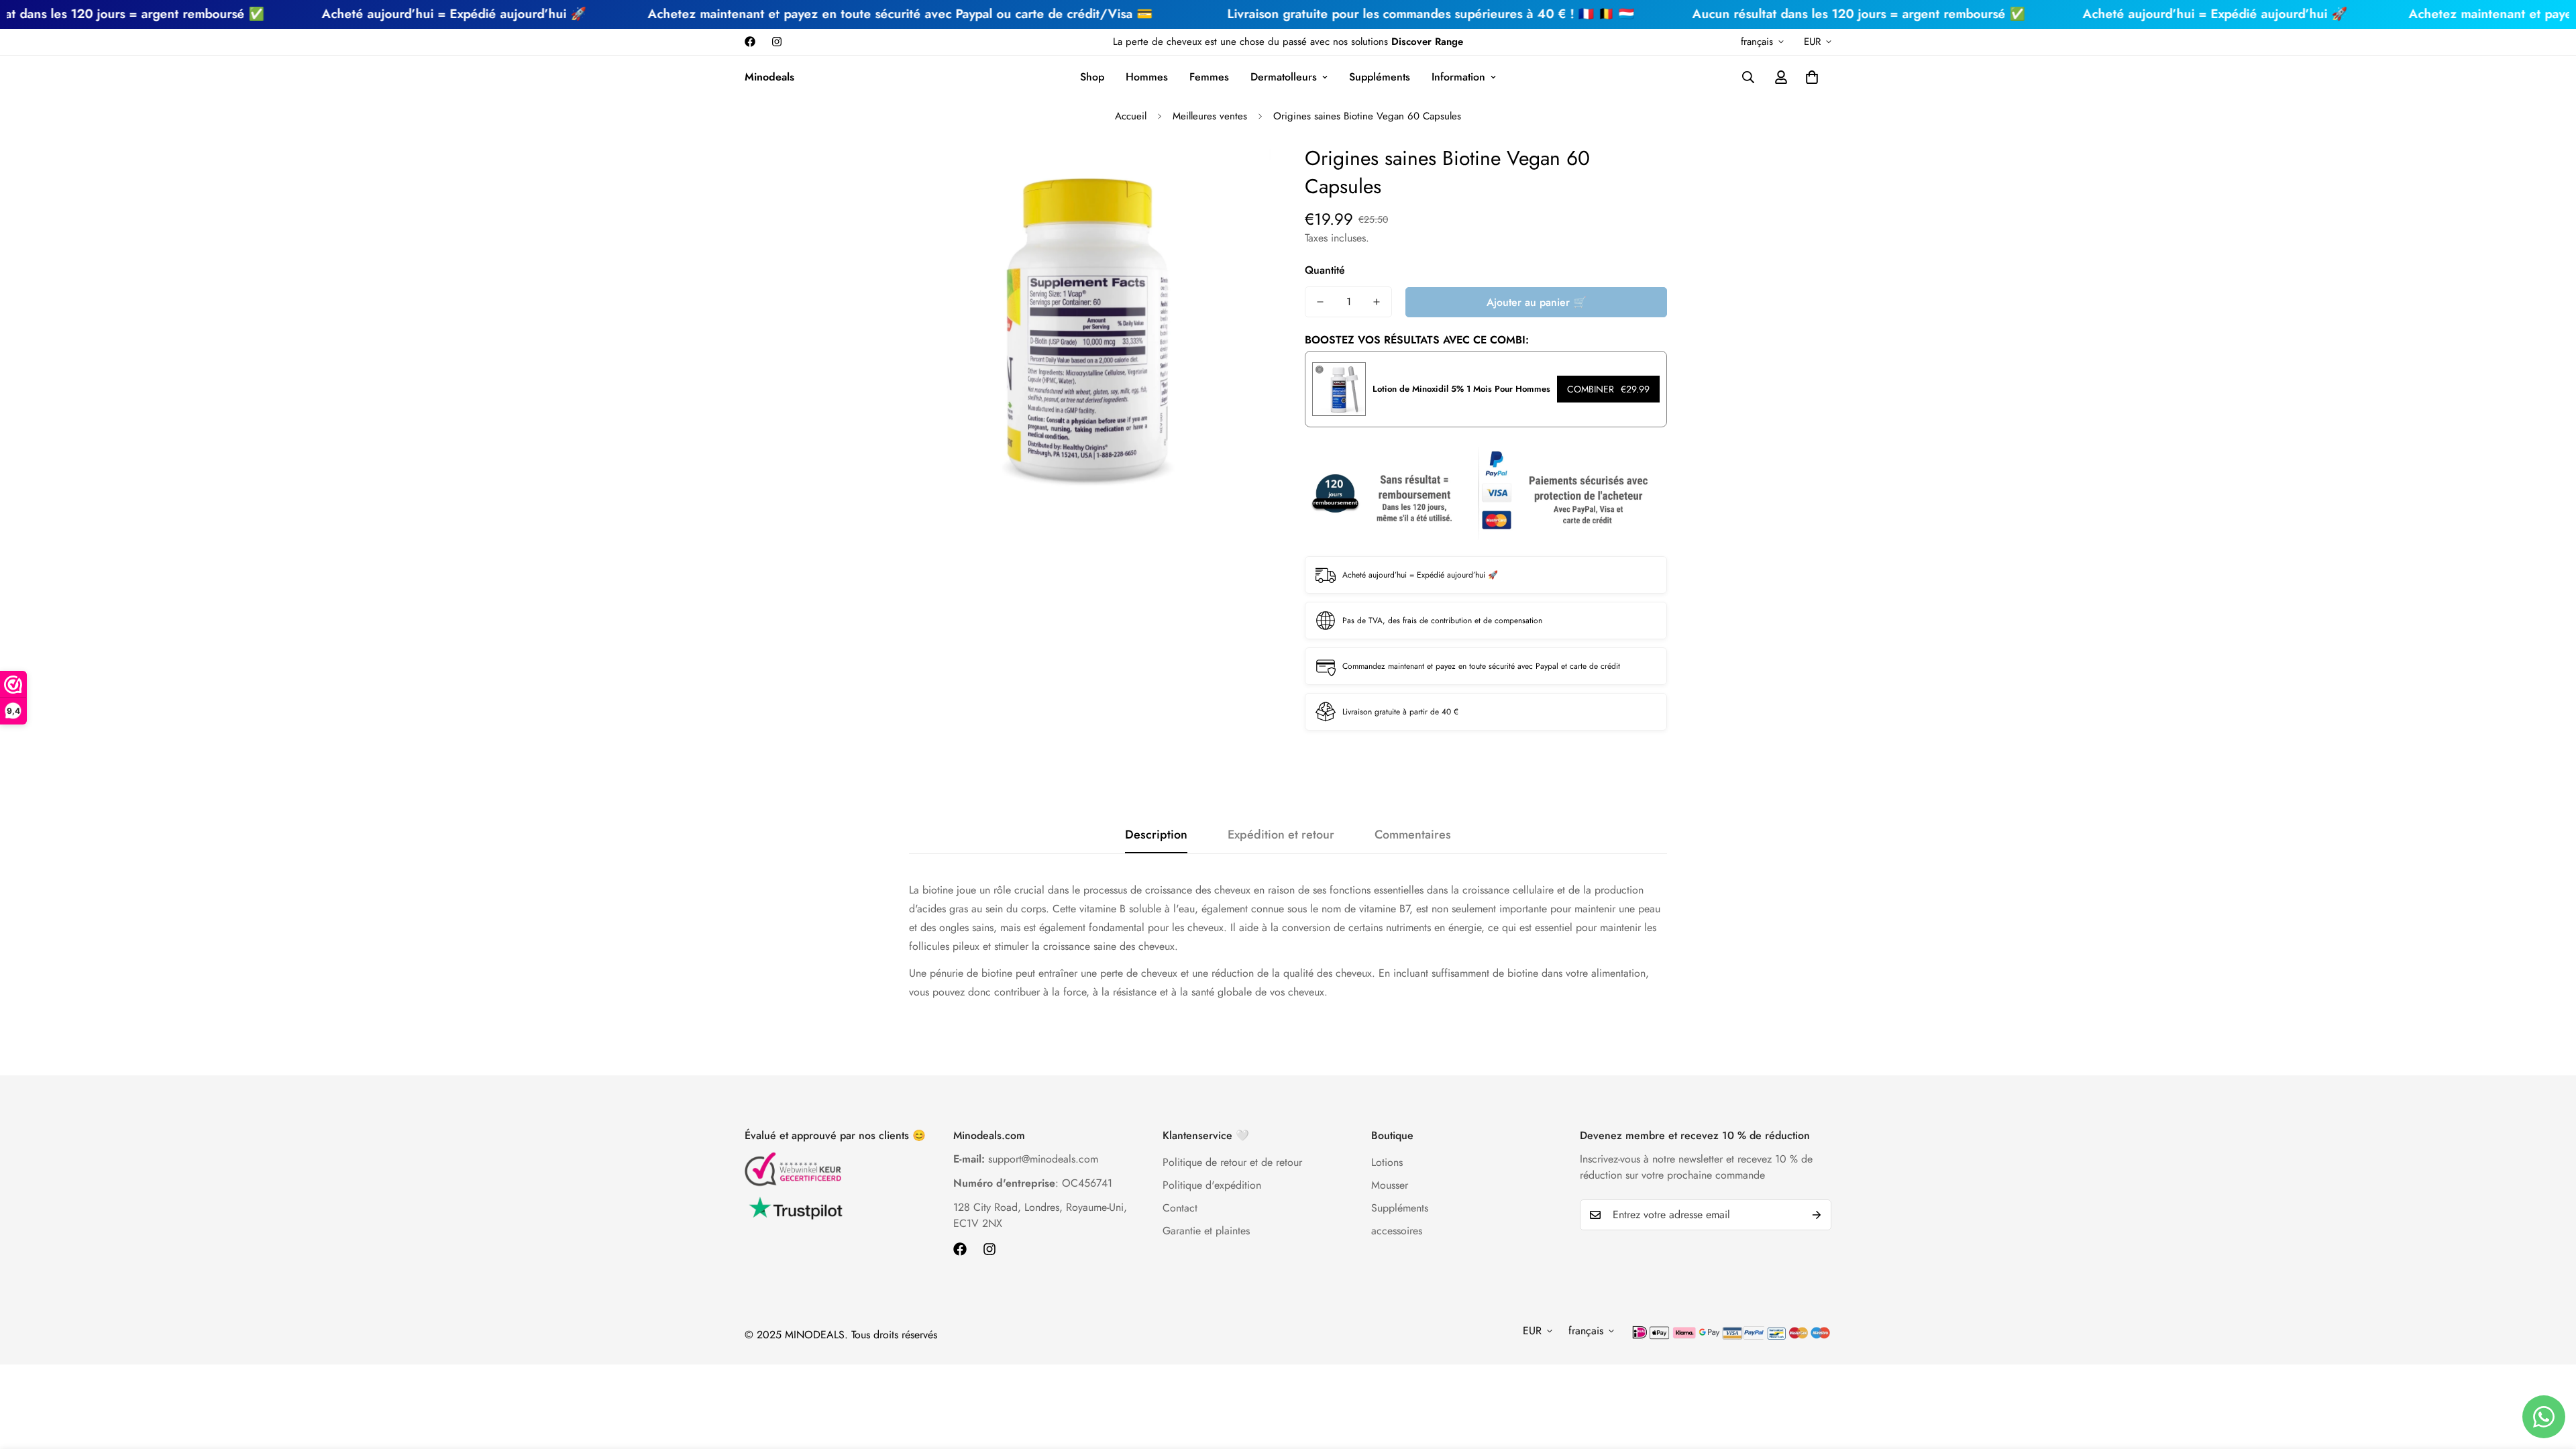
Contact (1180, 1208)
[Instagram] (777, 42)
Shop (1092, 77)
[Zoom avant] (1243, 173)
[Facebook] (750, 42)
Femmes (1209, 77)
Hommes (1147, 77)
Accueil (1131, 116)
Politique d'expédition (1212, 1185)
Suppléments (1380, 77)
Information (1458, 77)
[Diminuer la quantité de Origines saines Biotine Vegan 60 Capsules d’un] (1320, 302)
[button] (1812, 77)
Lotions (1387, 1162)
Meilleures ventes (1210, 116)
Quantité (1325, 270)
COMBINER (1608, 389)
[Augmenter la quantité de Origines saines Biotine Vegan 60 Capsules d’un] (1377, 302)
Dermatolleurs (1284, 77)
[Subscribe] (1817, 1215)
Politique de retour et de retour (1232, 1162)
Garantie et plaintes (1206, 1231)
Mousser (1390, 1185)
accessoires (1397, 1231)
